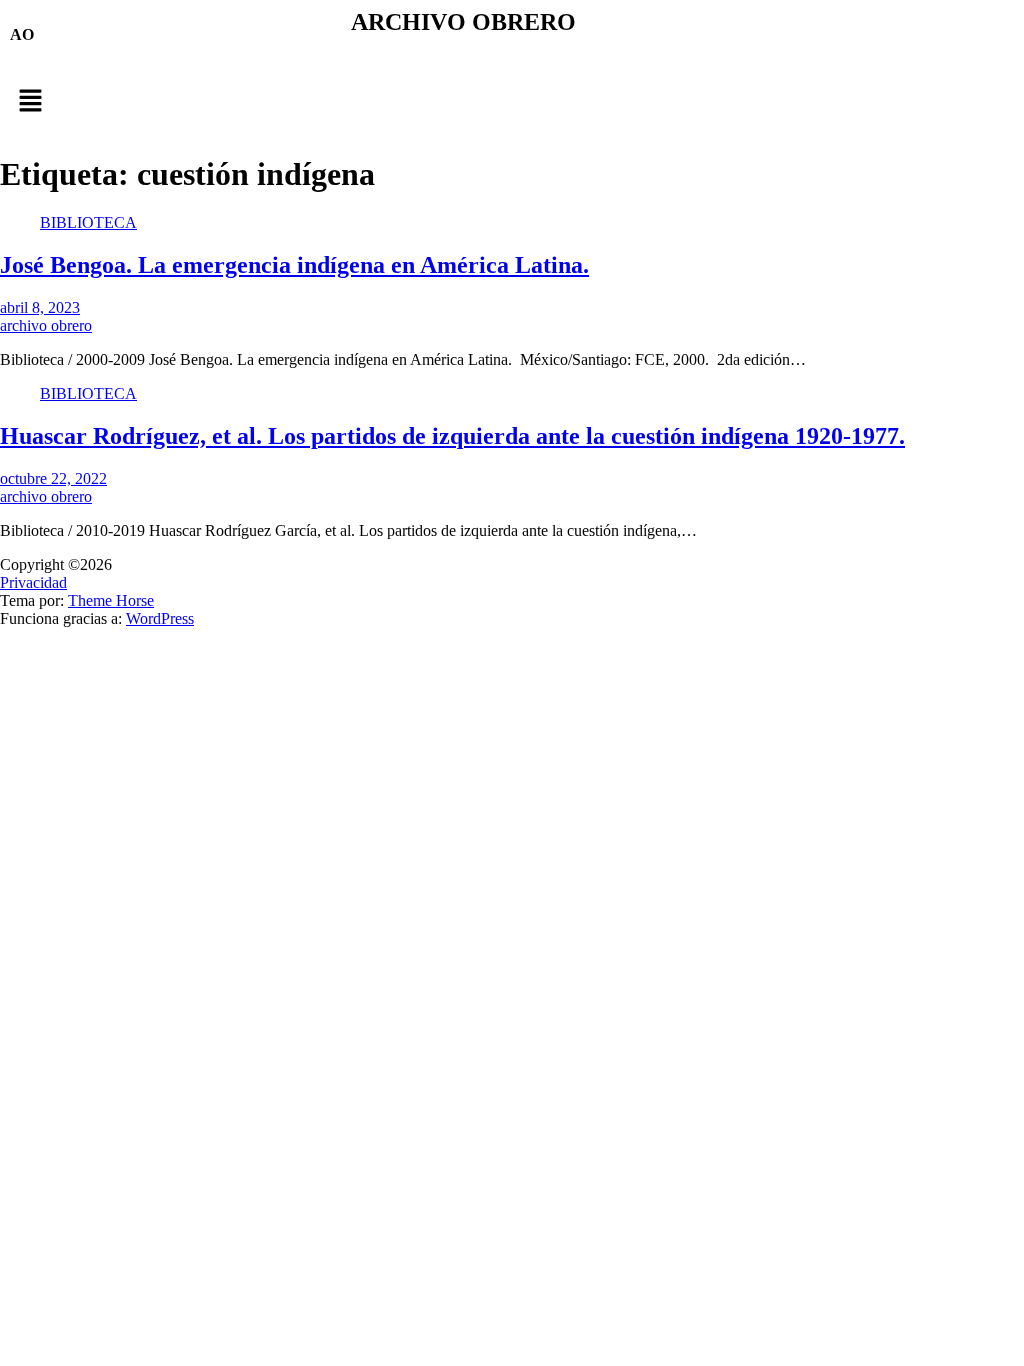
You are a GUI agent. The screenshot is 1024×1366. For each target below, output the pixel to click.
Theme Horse (111, 600)
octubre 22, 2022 (53, 478)
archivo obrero (46, 325)
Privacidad (33, 582)
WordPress (160, 618)
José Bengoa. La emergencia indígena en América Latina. (294, 265)
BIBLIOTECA (88, 222)
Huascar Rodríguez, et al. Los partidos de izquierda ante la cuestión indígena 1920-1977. (452, 436)
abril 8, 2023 (40, 307)
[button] (512, 102)
